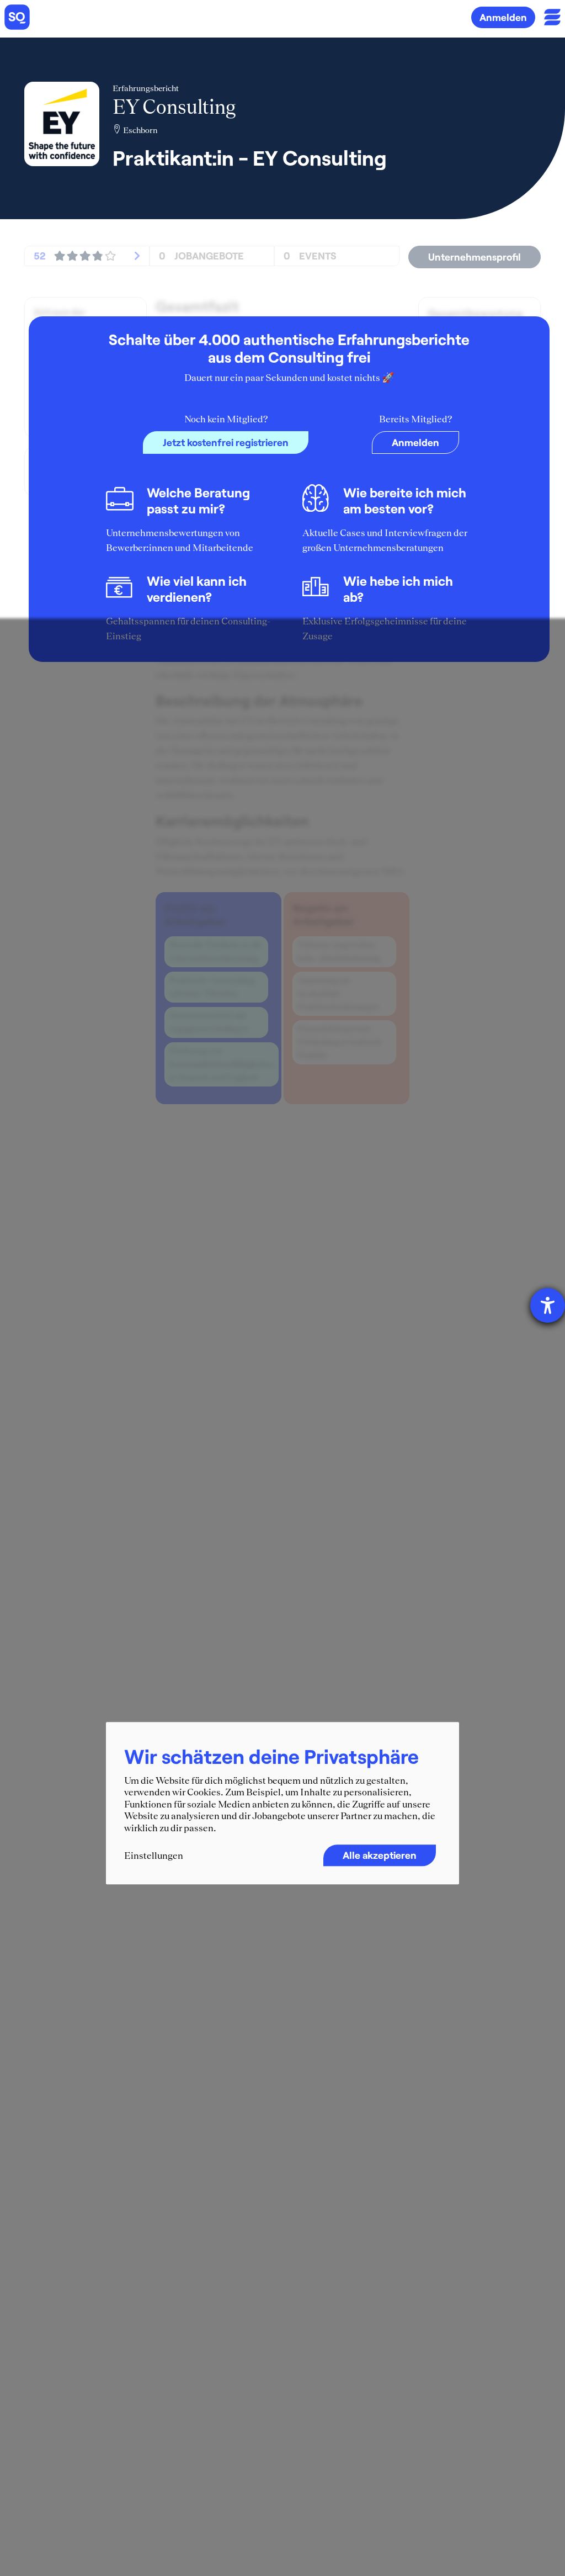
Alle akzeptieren (380, 1855)
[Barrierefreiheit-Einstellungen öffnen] (548, 1305)
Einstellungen (154, 1856)
